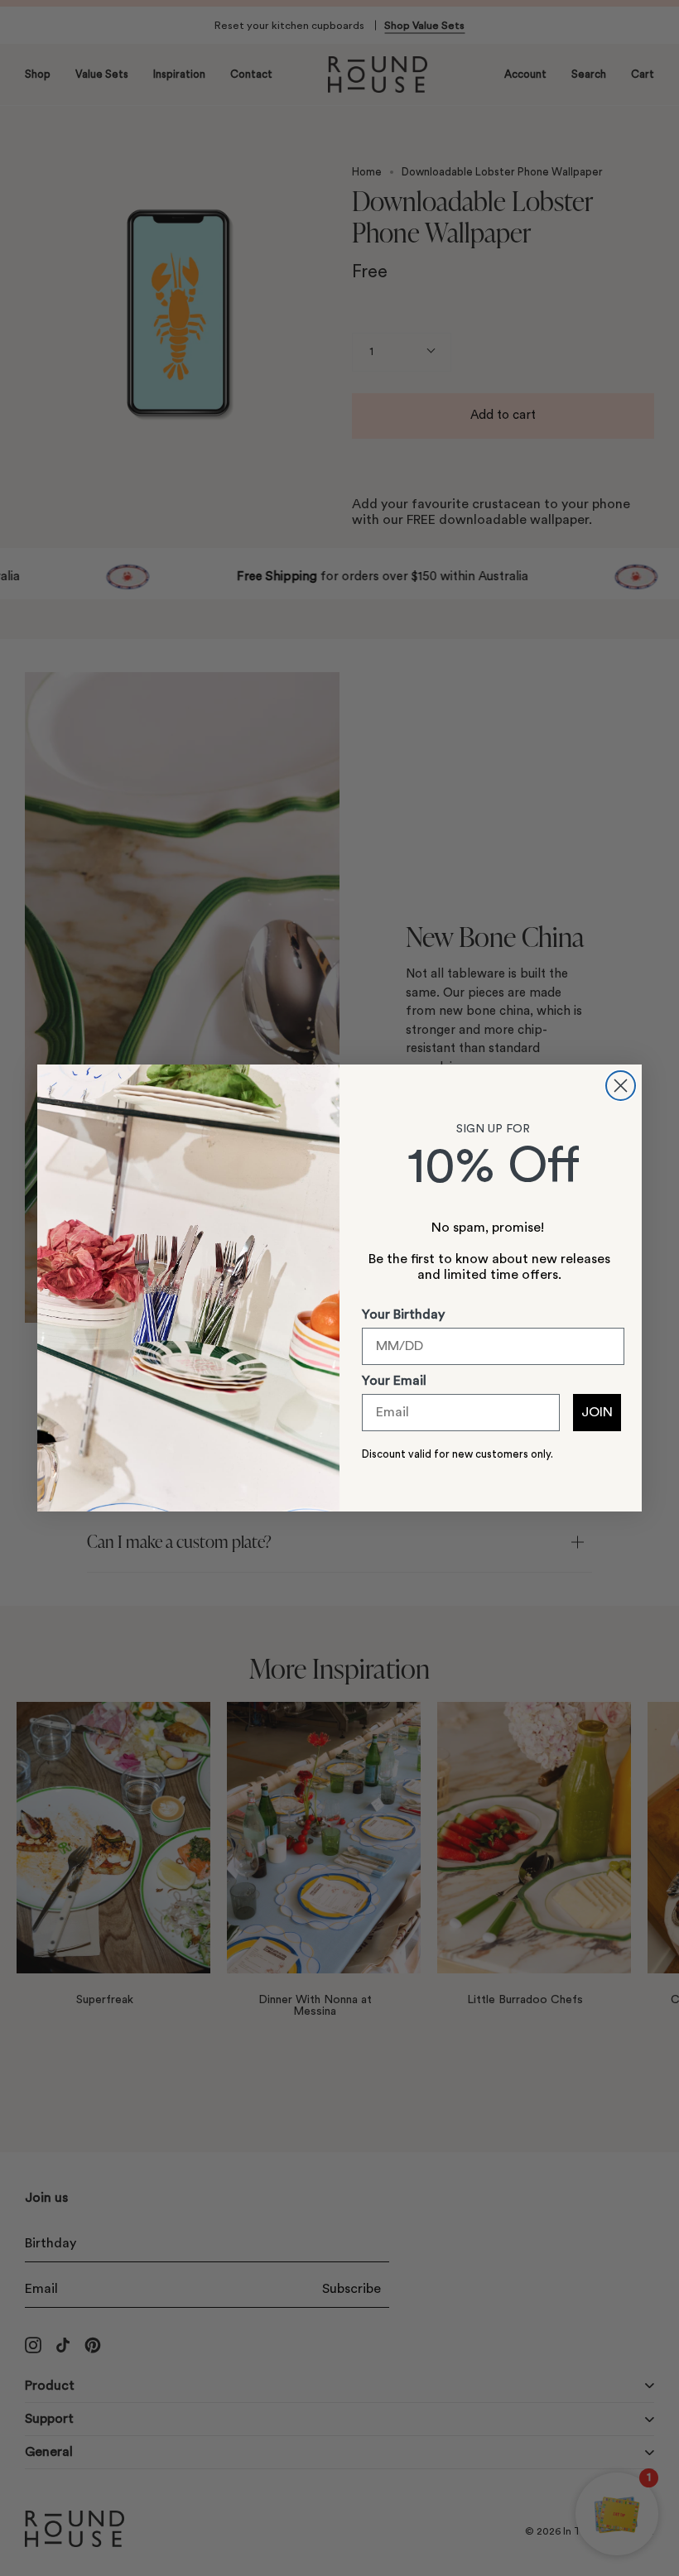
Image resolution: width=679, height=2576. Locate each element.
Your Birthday (403, 1314)
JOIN (597, 1412)
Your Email (394, 1381)
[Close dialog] (621, 1086)
